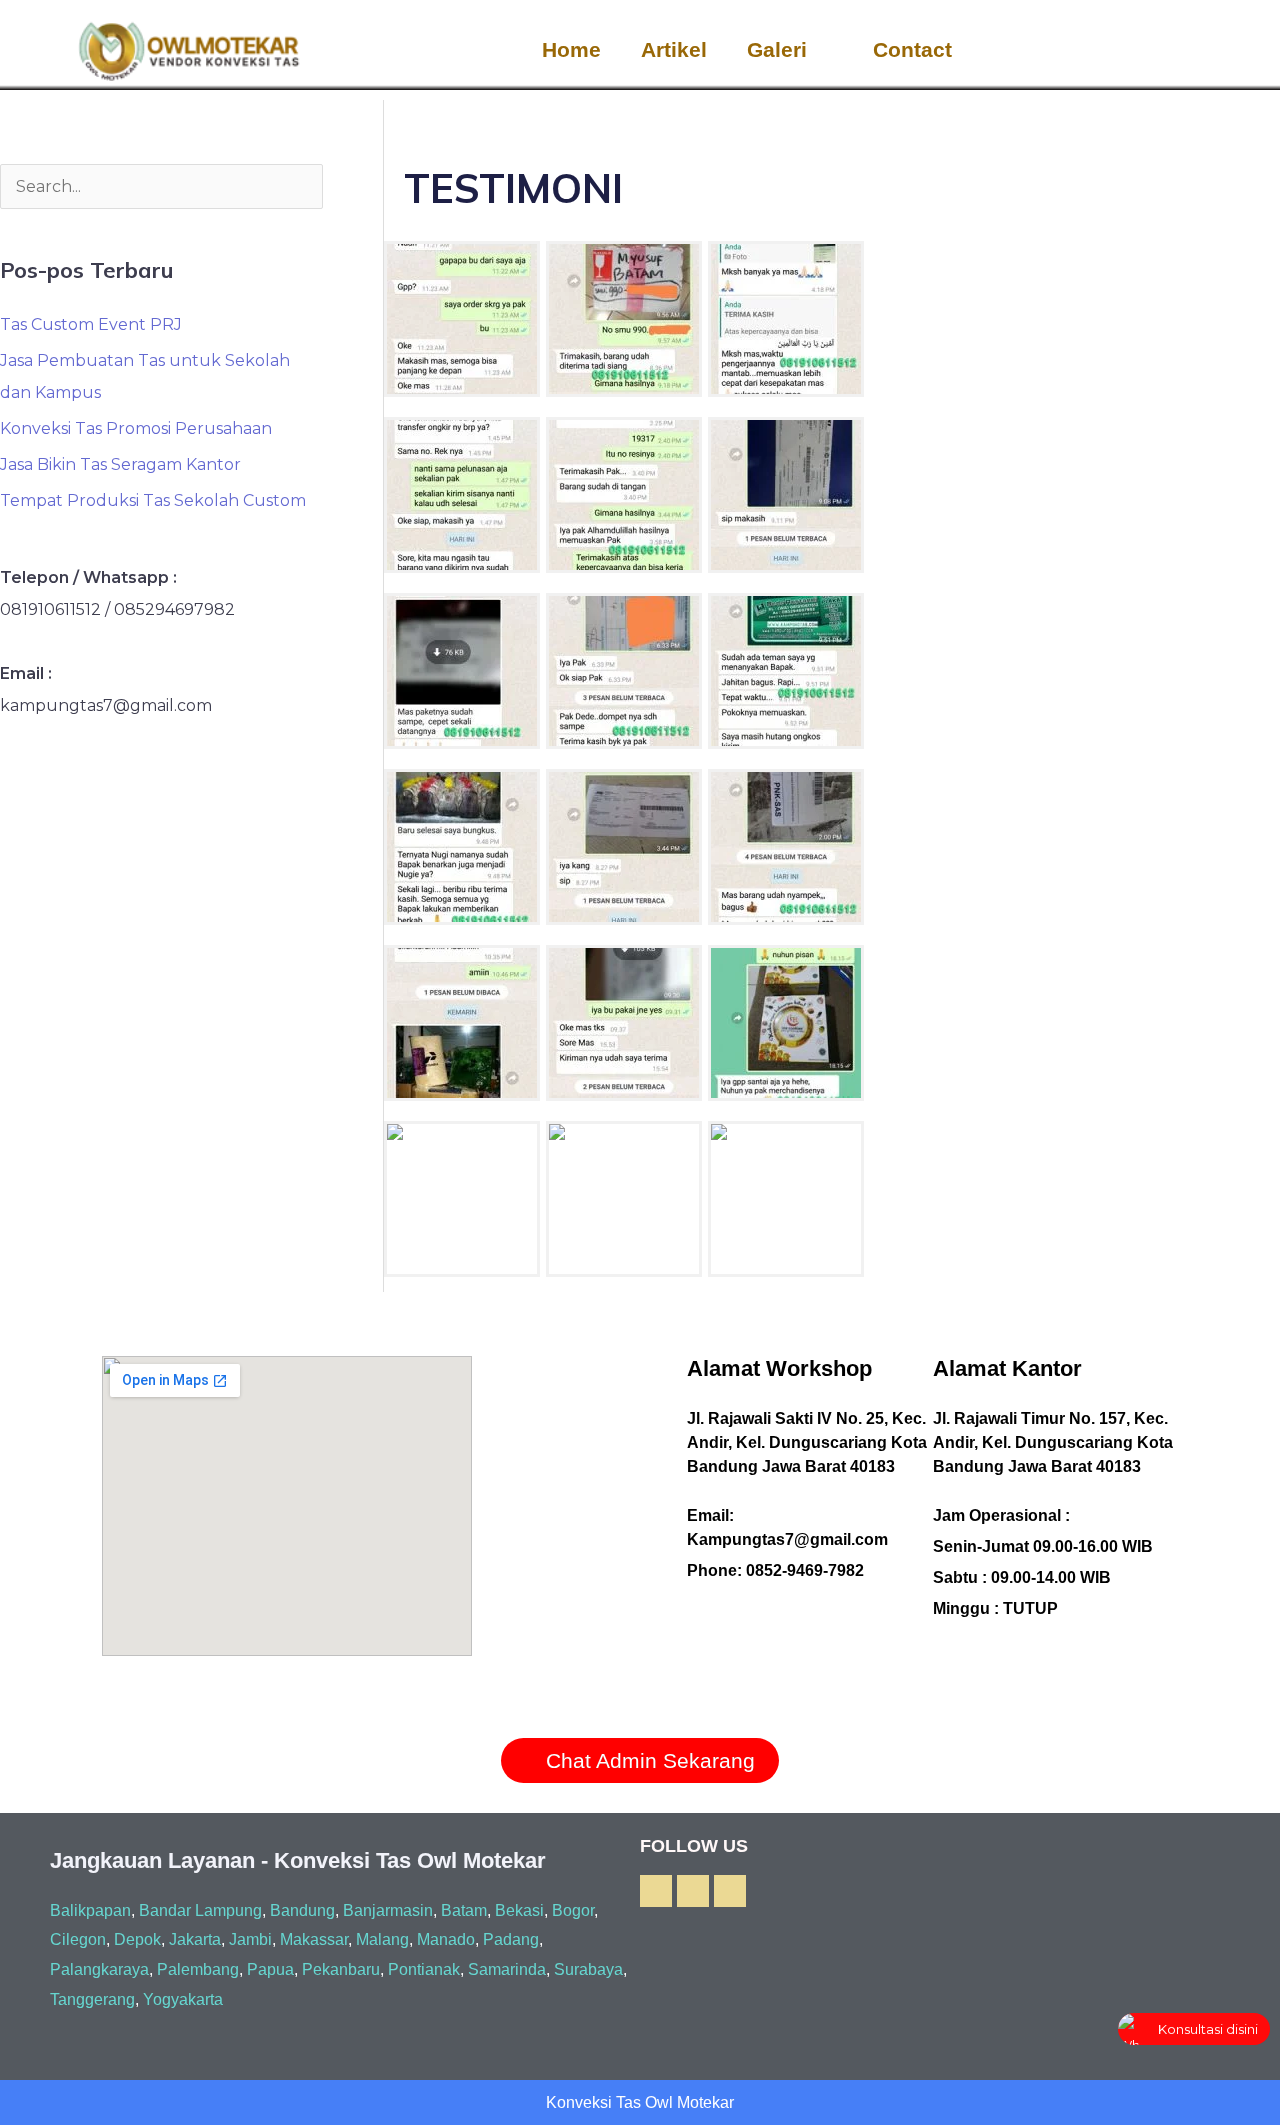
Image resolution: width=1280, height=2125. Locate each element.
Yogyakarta (183, 1999)
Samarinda (507, 1969)
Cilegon (78, 1939)
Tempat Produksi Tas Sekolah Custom (153, 500)
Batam (464, 1910)
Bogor (573, 1910)
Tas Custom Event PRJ (91, 324)
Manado (446, 1939)
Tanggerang (92, 1999)
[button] (1220, 50)
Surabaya (588, 1969)
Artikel (674, 49)
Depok (137, 1939)
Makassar (314, 1939)
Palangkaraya (99, 1969)
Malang (382, 1939)
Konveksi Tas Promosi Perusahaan (136, 428)
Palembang (198, 1969)
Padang (511, 1939)
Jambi (250, 1939)
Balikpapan (90, 1910)
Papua (270, 1969)
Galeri (777, 49)
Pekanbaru (341, 1969)
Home (571, 49)
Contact (912, 49)
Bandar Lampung (200, 1910)
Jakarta (195, 1939)
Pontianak (424, 1969)
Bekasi (519, 1910)
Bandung (302, 1910)
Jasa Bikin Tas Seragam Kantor (120, 464)
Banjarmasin (388, 1910)
